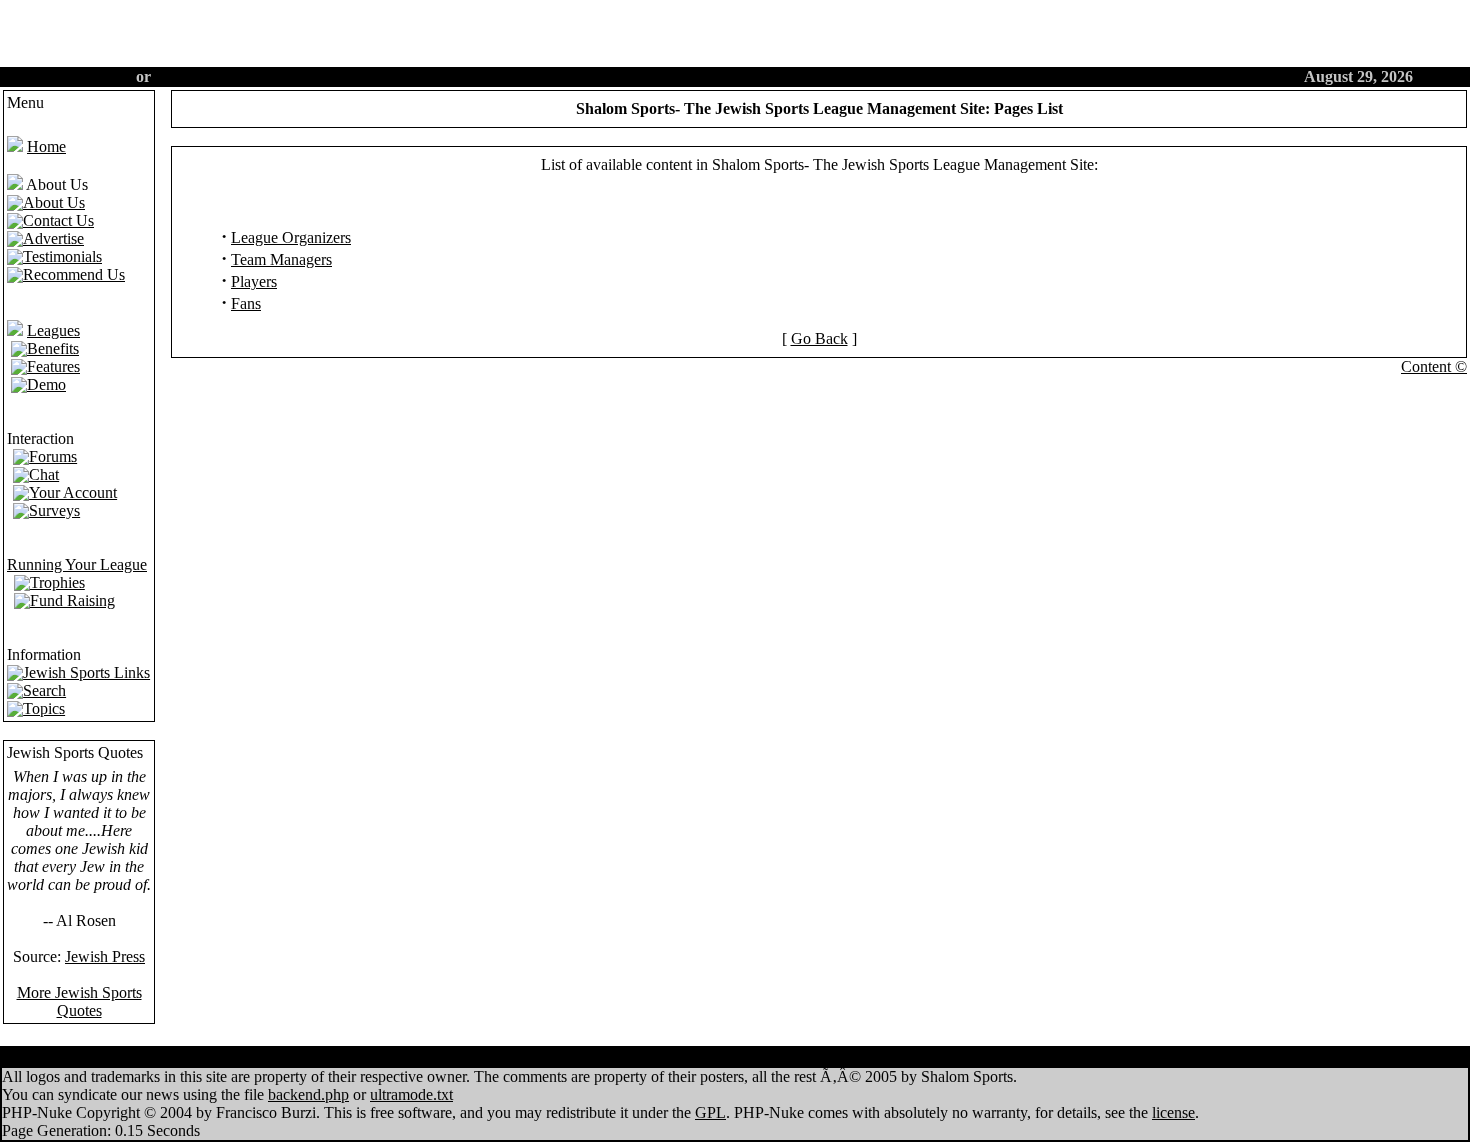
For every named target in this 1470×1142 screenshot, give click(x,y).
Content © (1434, 366)
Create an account (70, 76)
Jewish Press (105, 956)
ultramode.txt (411, 1094)
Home (497, 76)
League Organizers (291, 237)
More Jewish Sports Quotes (79, 1001)
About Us (784, 76)
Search (861, 76)
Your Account (949, 76)
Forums (705, 76)
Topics (779, 1057)
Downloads (860, 1057)
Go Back (819, 338)
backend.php (308, 1094)
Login (175, 76)
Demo (638, 76)
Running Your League (77, 564)
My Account (694, 1057)
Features (567, 76)
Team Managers (281, 259)
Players (254, 281)
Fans (246, 303)
